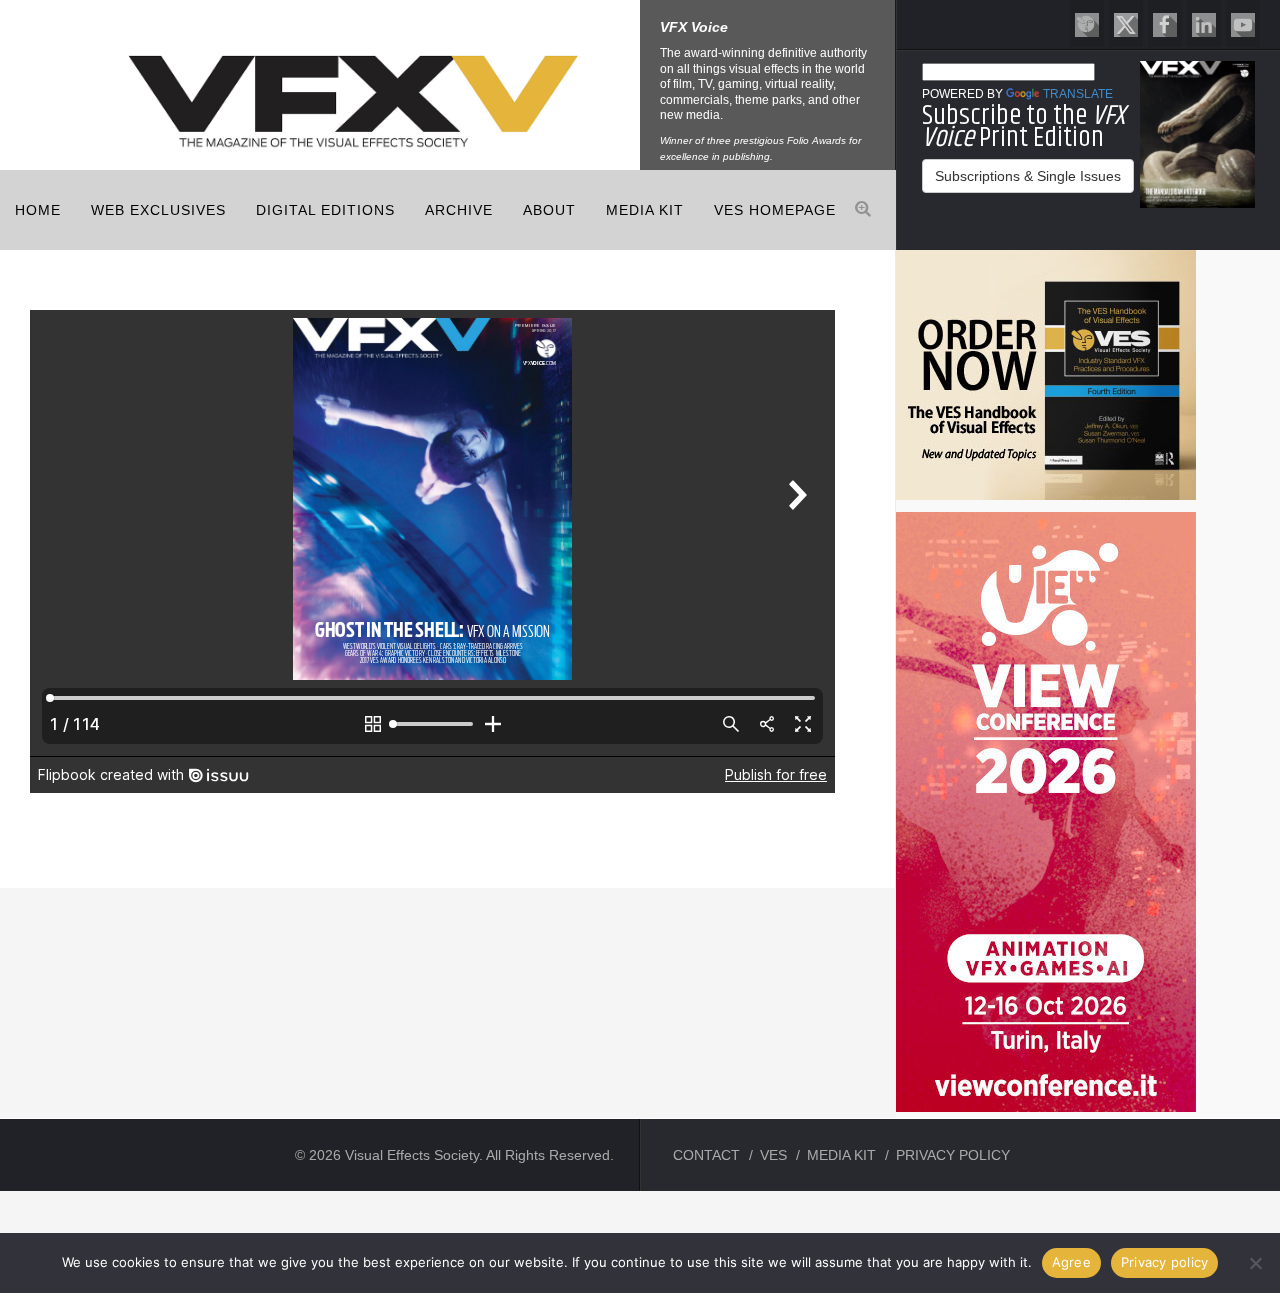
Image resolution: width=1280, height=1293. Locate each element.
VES (773, 1155)
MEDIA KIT (645, 210)
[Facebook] (1165, 23)
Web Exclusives (158, 210)
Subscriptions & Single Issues (1028, 176)
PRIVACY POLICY (953, 1155)
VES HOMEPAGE (775, 210)
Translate (1078, 94)
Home (38, 210)
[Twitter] (1126, 23)
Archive (459, 210)
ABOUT (549, 210)
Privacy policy (1165, 1262)
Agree (1071, 1262)
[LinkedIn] (1204, 23)
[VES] (1087, 23)
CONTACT (706, 1155)
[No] (1255, 1263)
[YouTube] (1243, 23)
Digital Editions (325, 210)
